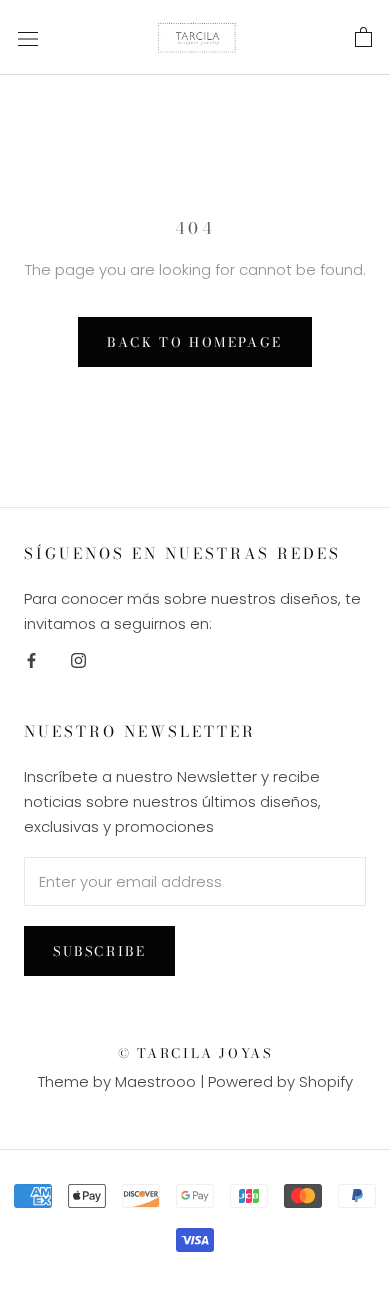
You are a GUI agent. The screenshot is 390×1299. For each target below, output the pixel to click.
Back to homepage (195, 342)
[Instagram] (78, 660)
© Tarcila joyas (195, 1053)
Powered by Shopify (280, 1081)
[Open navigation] (28, 38)
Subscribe (99, 951)
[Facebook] (31, 660)
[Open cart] (363, 38)
